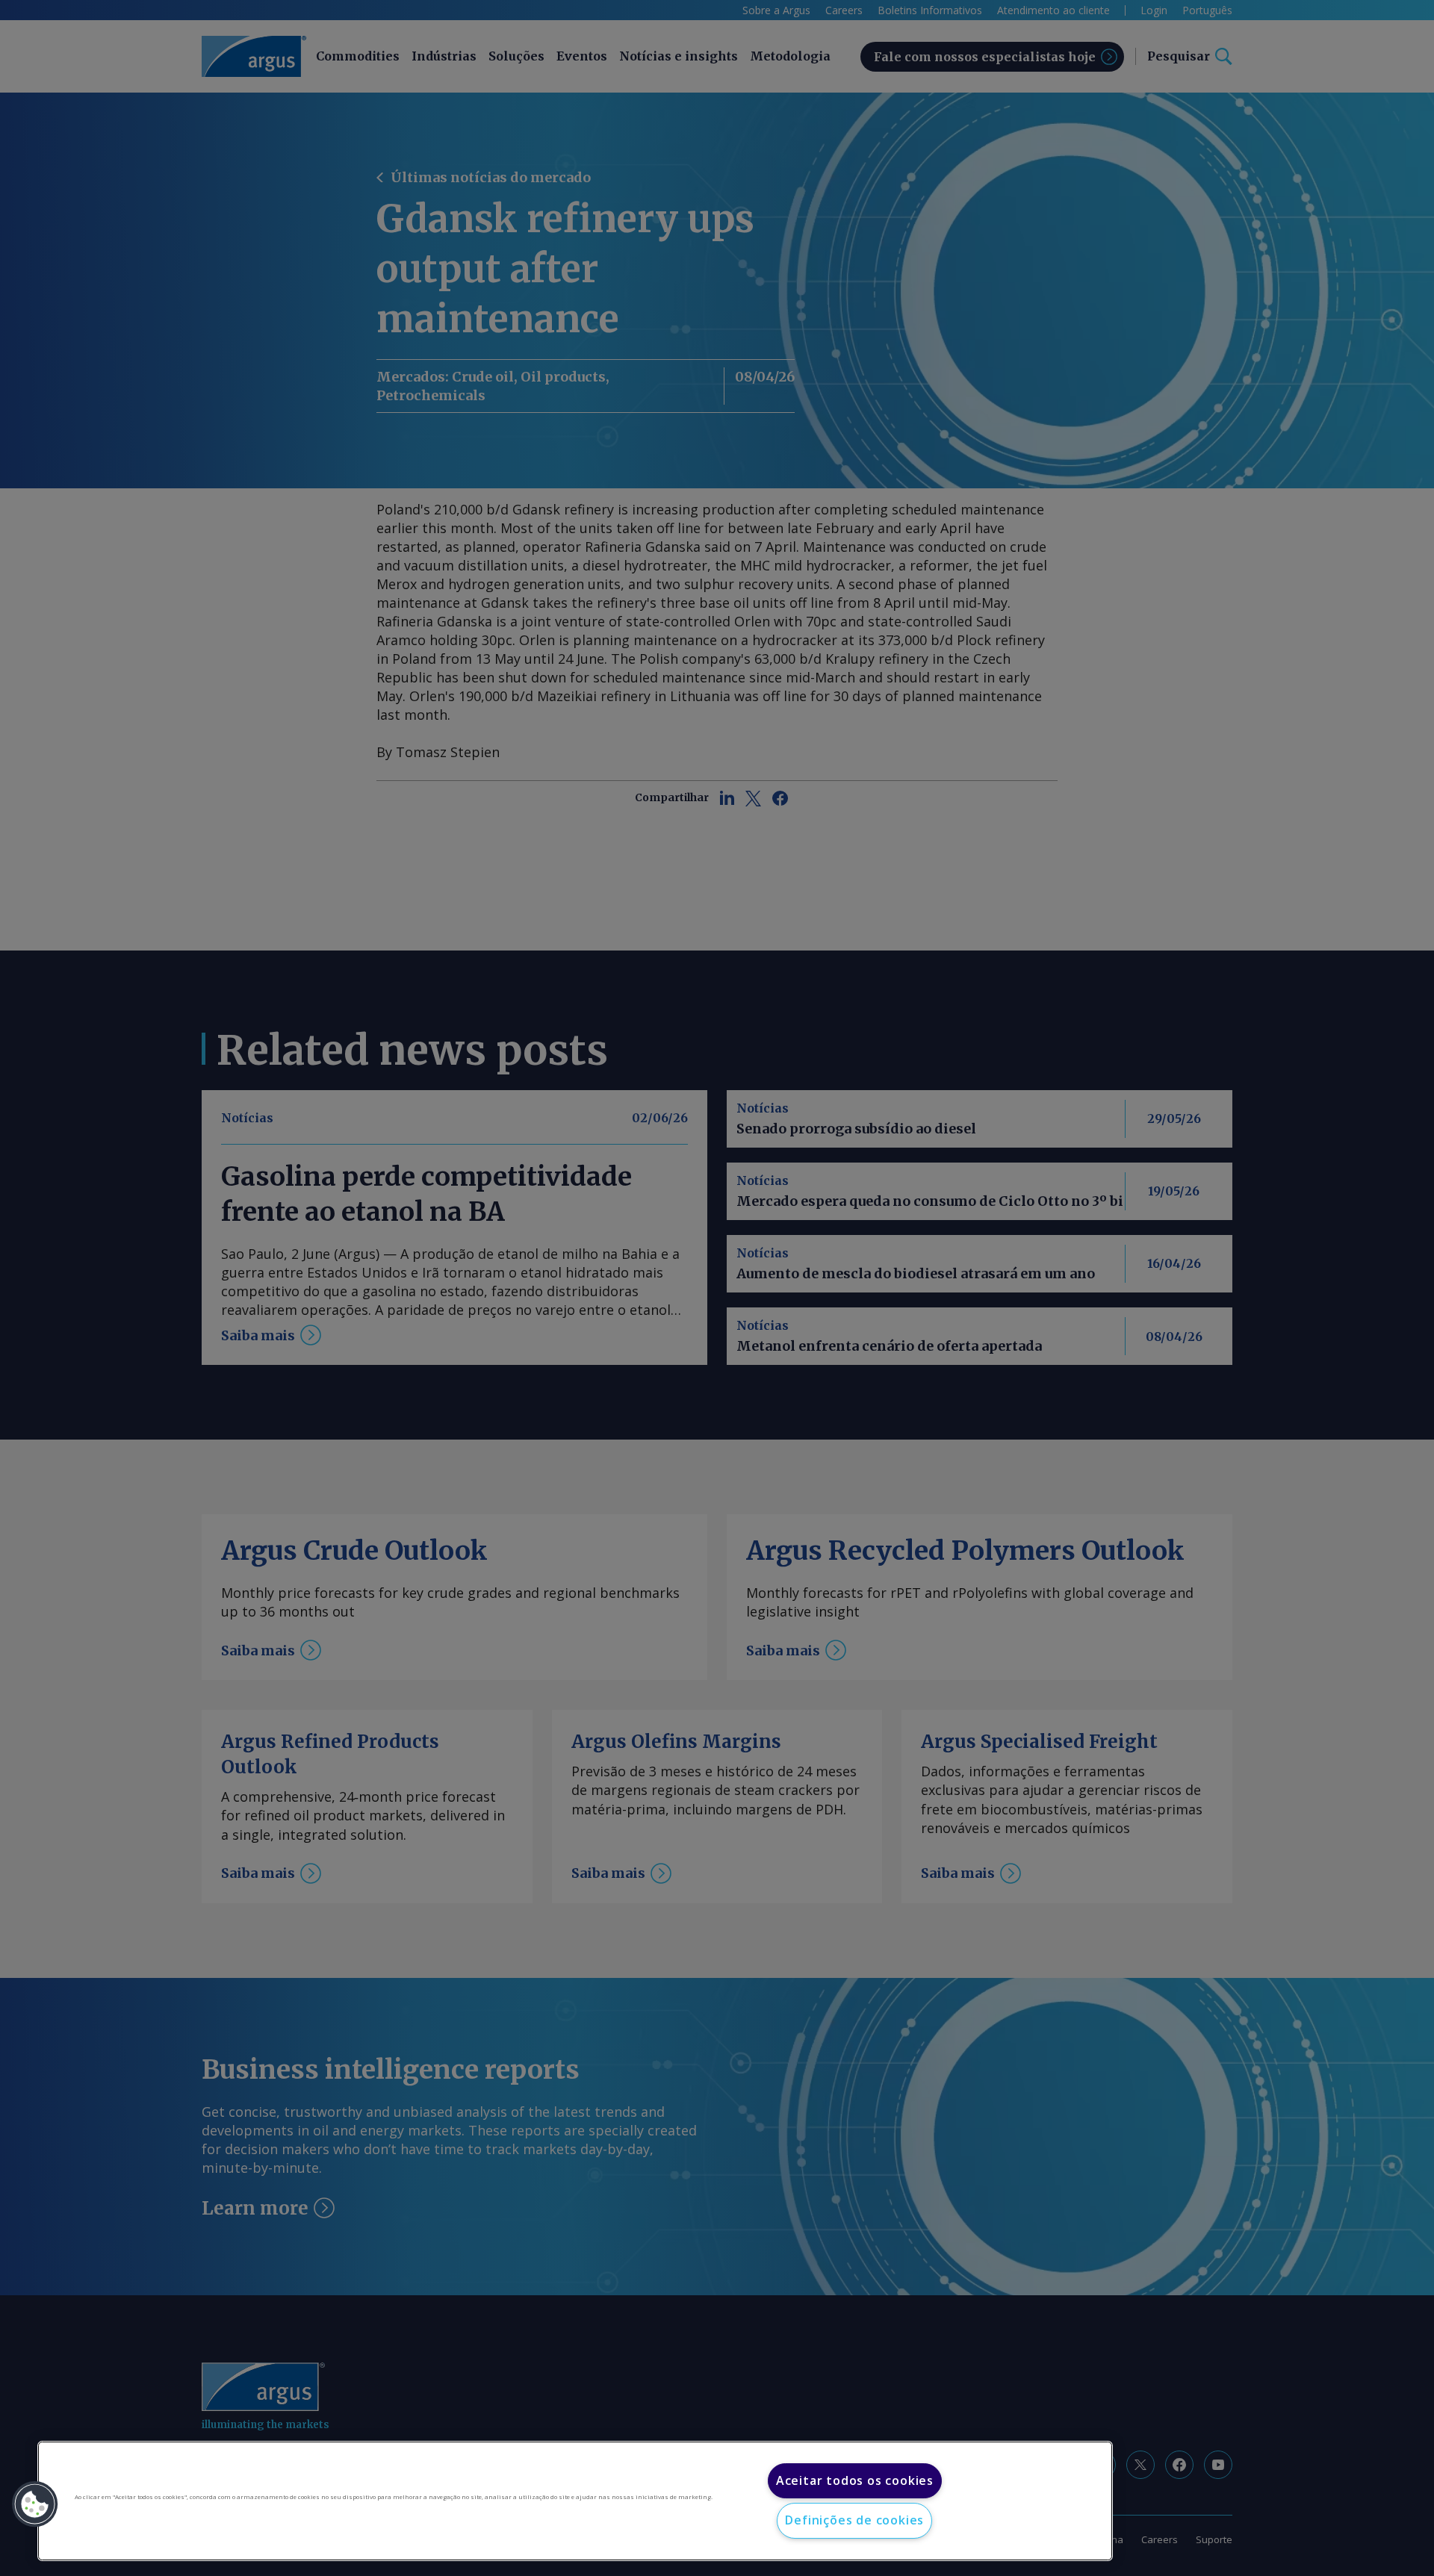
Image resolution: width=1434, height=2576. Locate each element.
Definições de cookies (854, 2520)
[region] (575, 2501)
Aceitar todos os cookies (855, 2480)
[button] (35, 2504)
